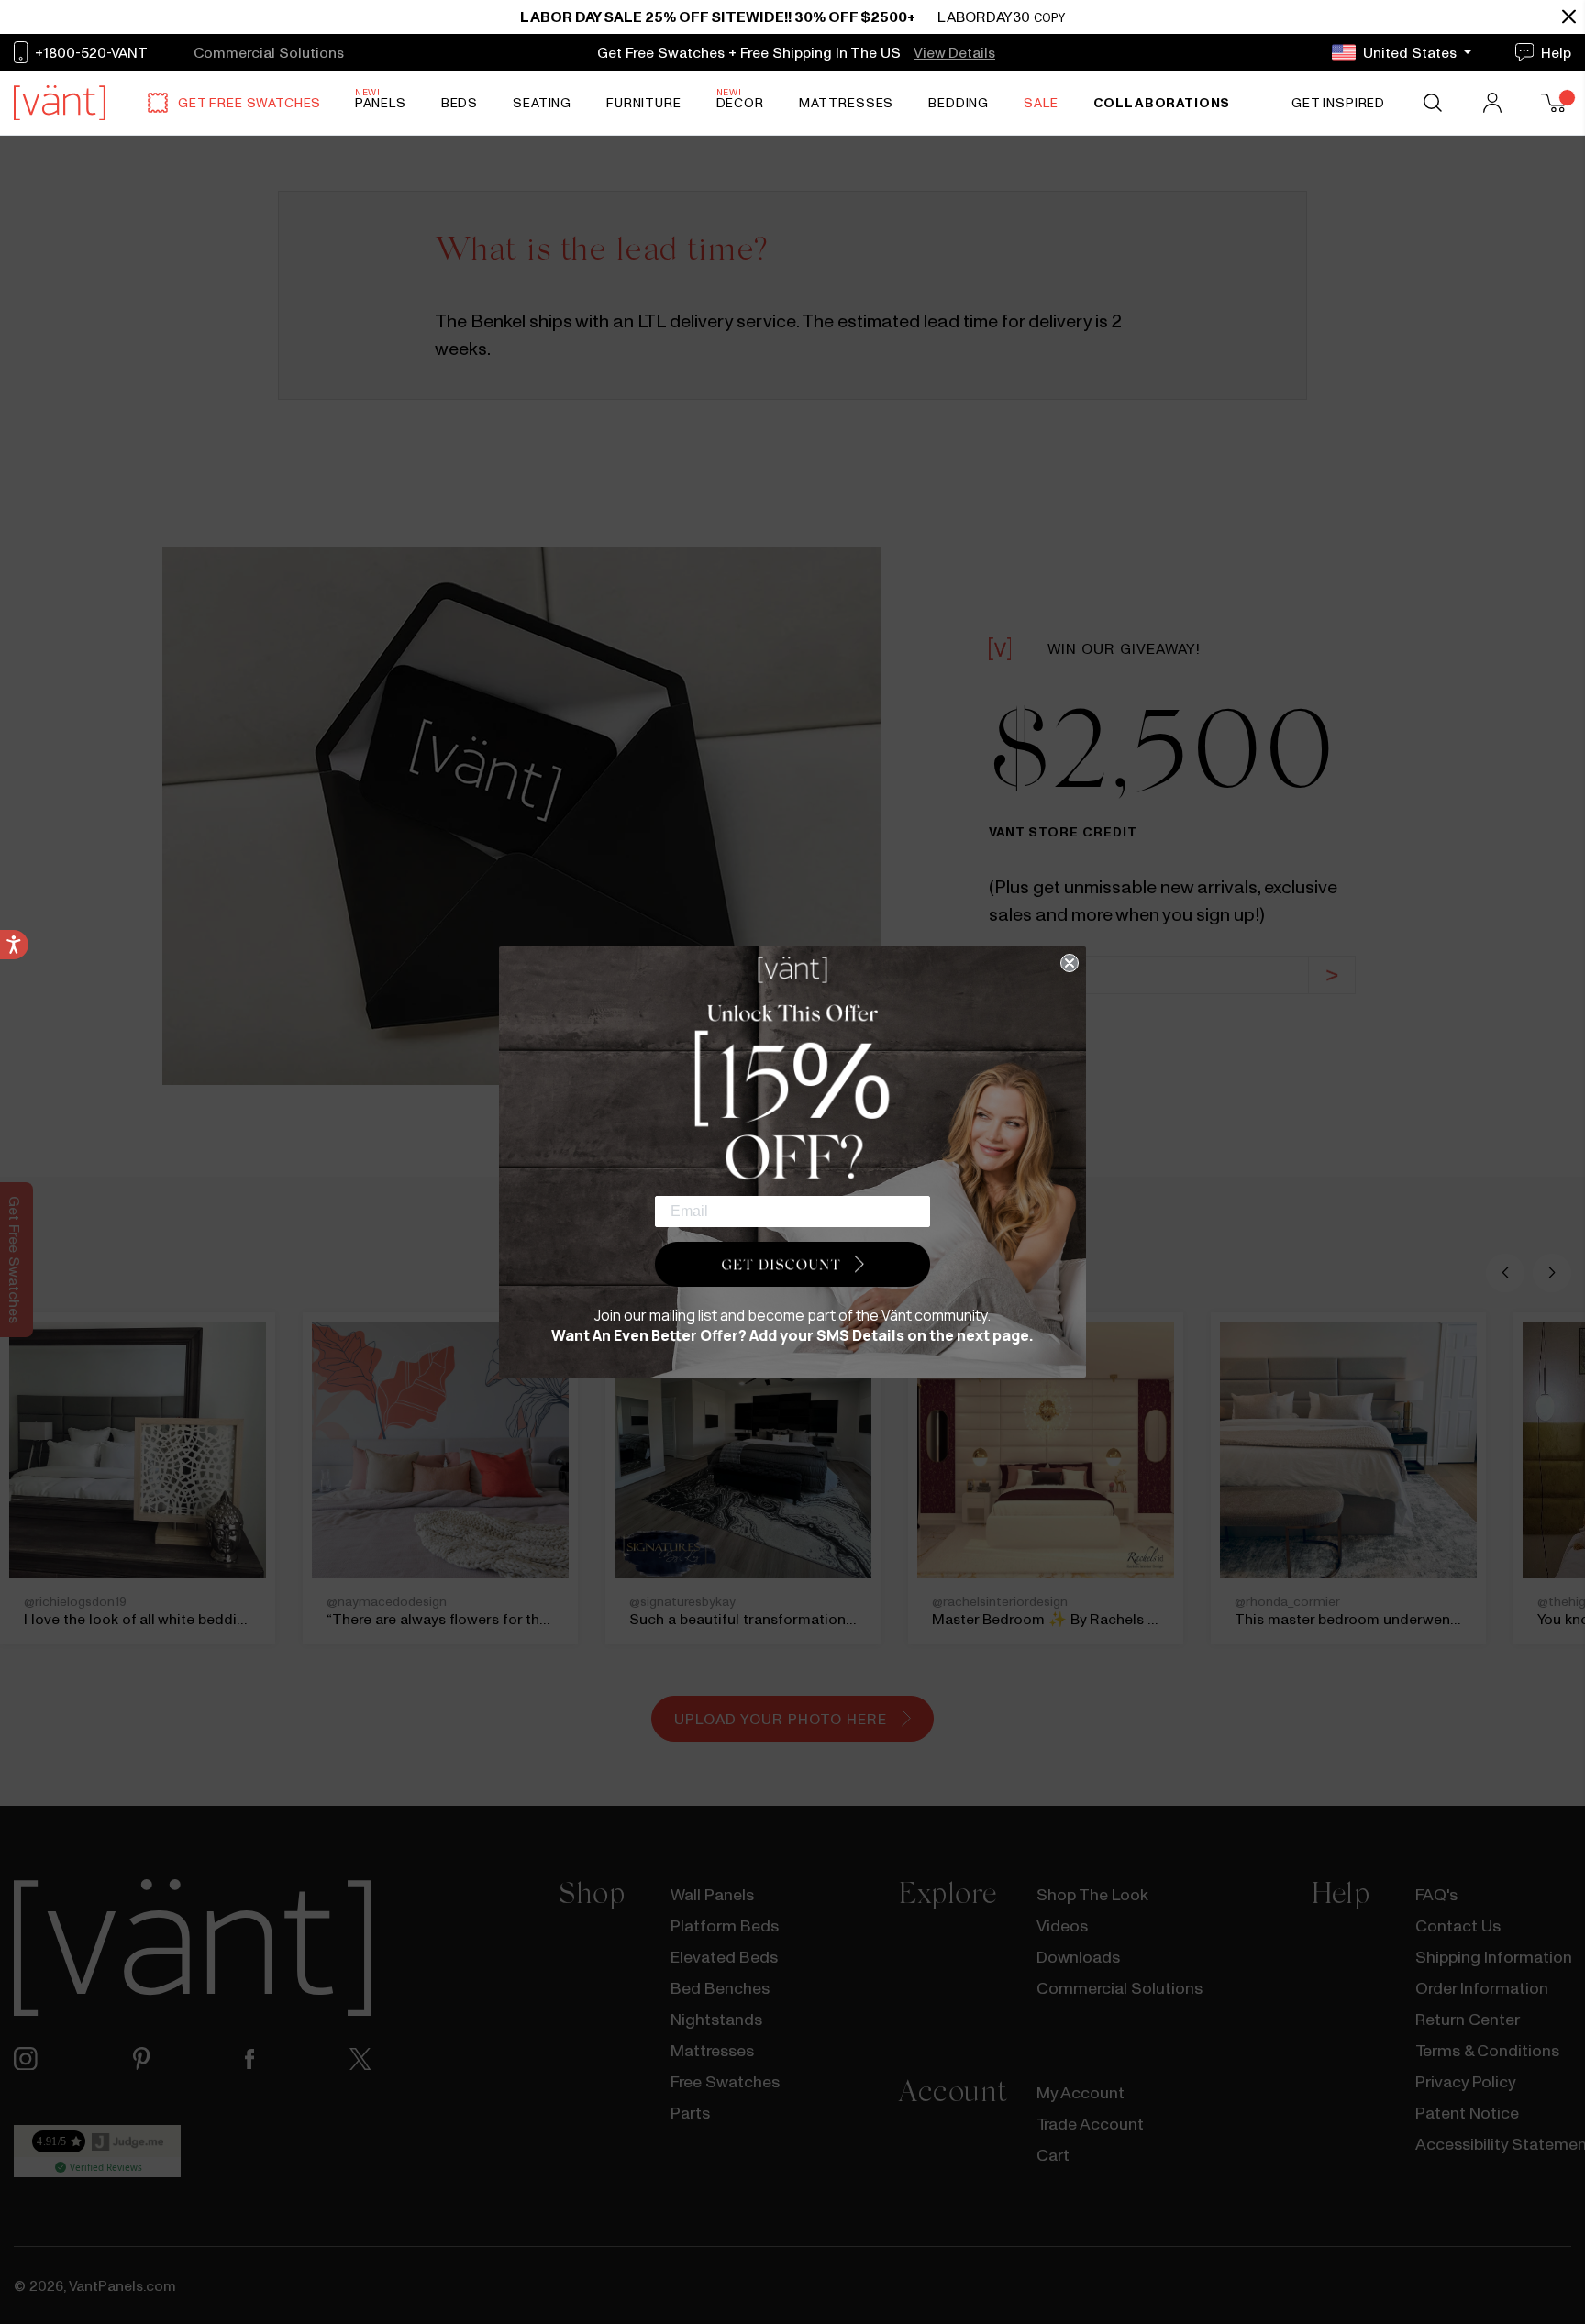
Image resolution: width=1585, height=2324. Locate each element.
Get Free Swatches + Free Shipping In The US (751, 52)
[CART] (1556, 103)
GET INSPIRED (1338, 103)
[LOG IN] (1494, 103)
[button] (792, 1265)
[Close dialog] (1070, 963)
